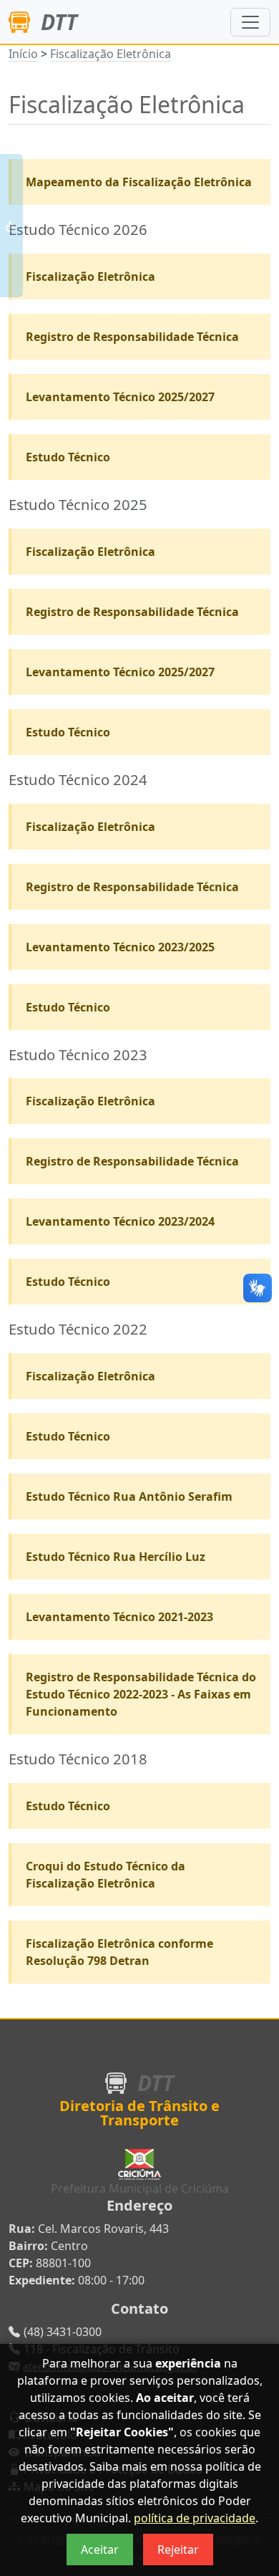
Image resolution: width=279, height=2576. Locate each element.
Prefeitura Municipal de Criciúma (140, 2188)
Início (23, 54)
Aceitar (100, 2549)
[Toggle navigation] (250, 22)
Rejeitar (178, 2549)
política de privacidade (195, 2518)
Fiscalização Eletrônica (111, 54)
